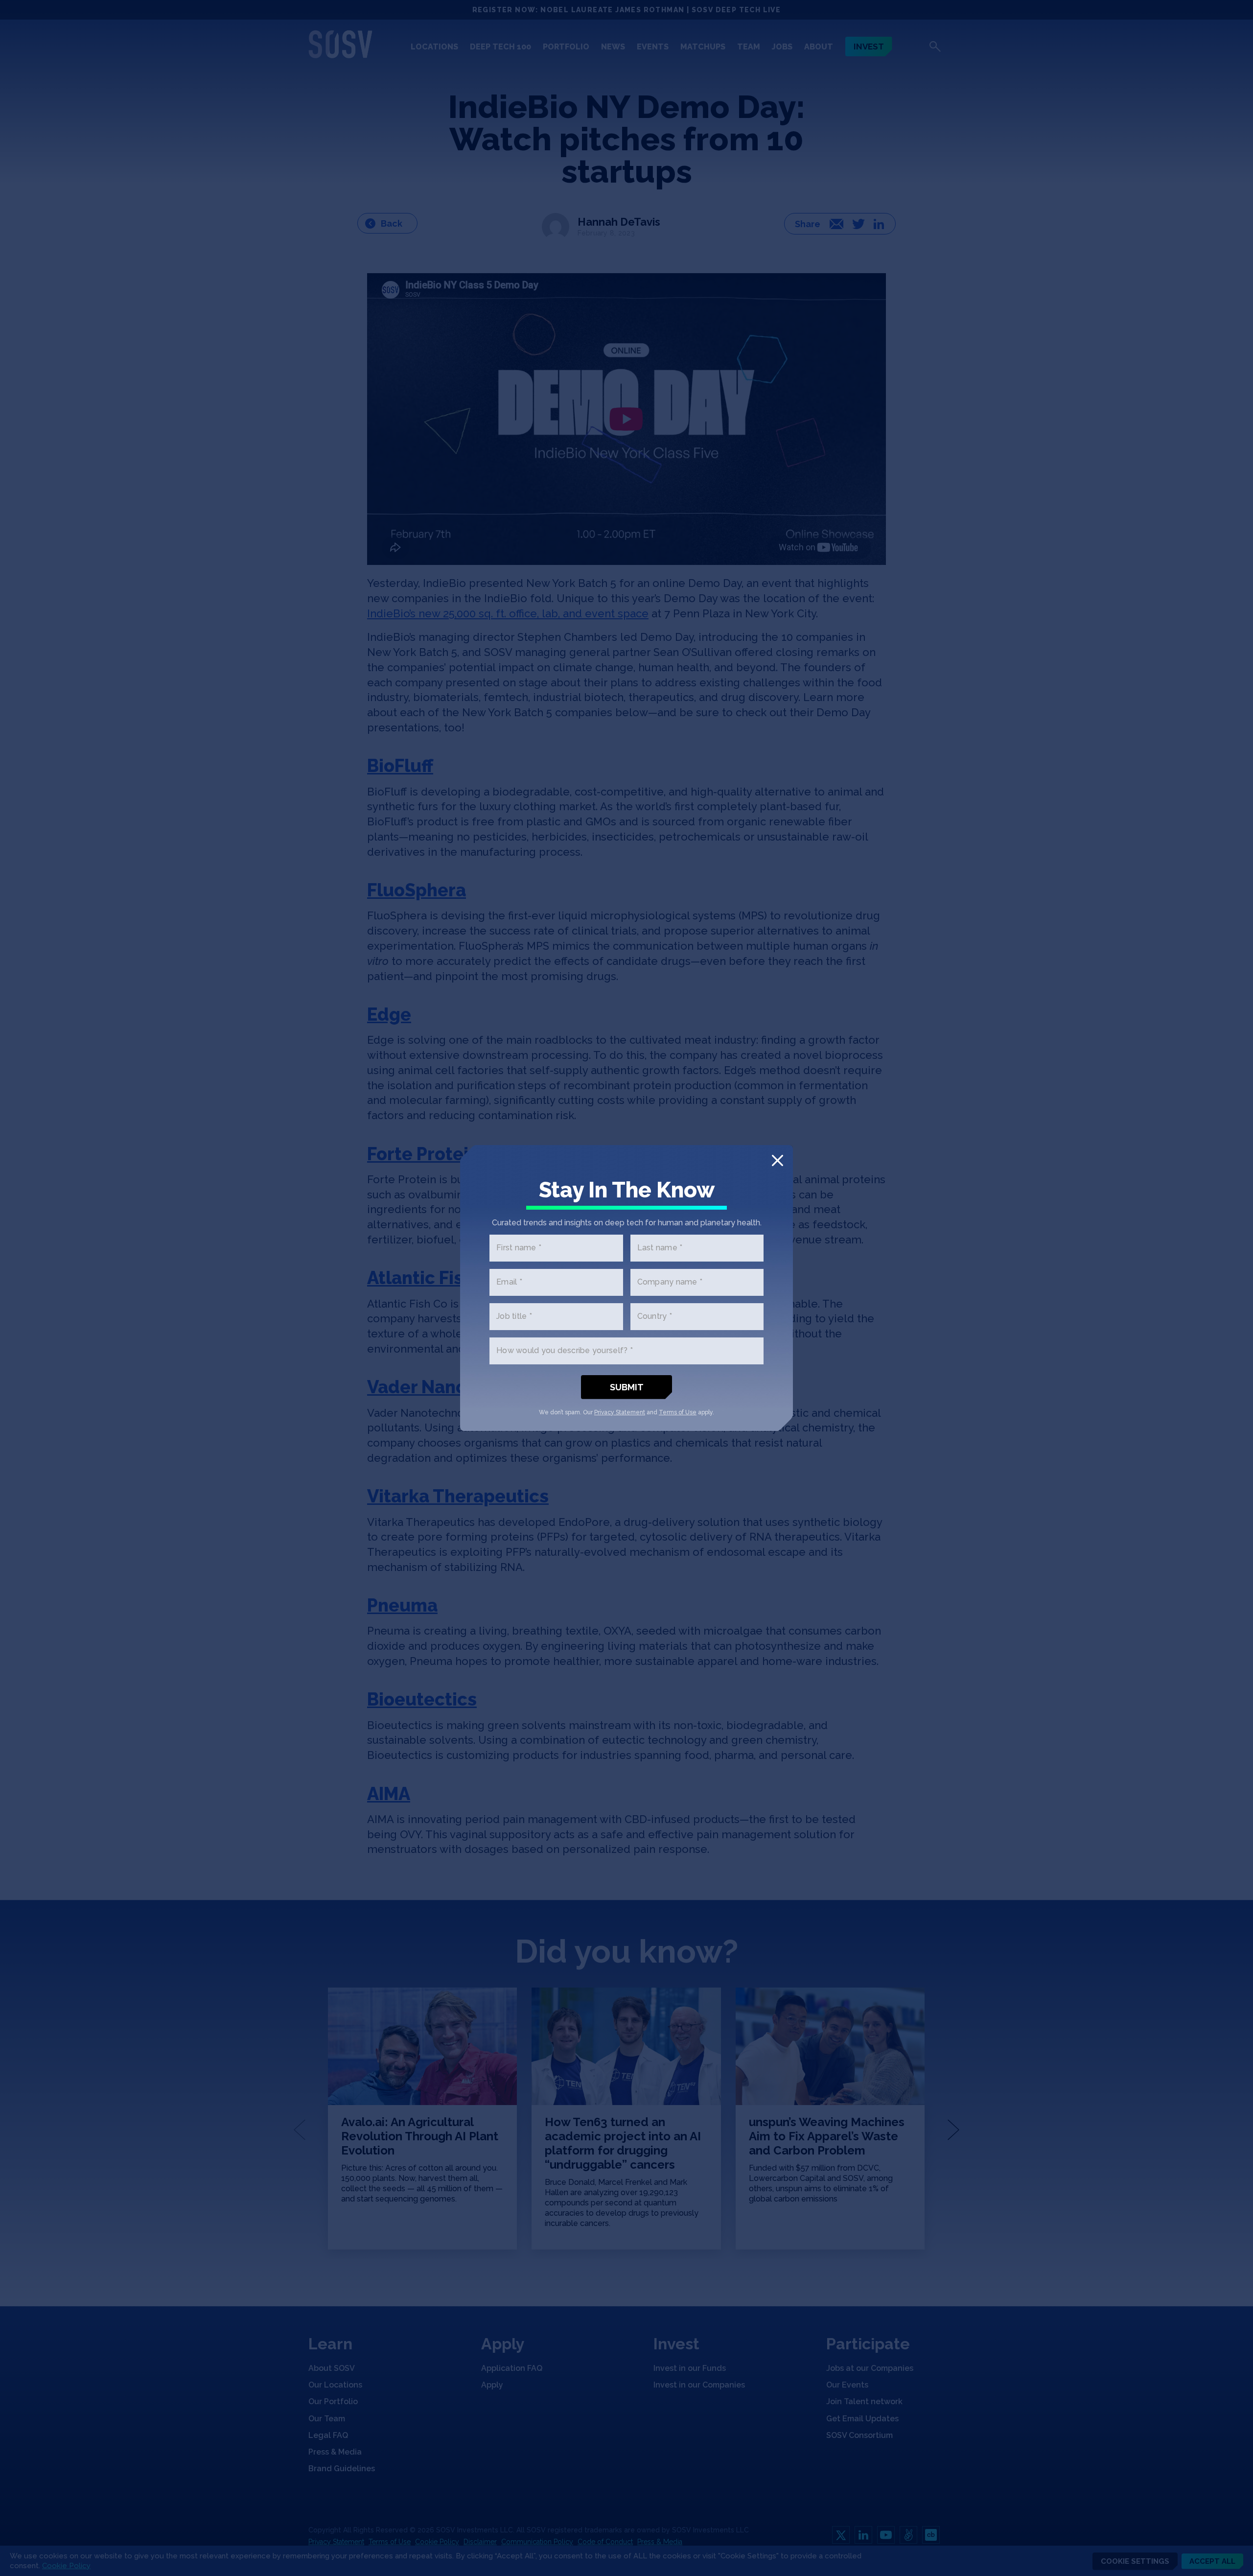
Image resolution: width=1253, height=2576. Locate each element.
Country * (655, 1317)
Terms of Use (678, 1412)
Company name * (670, 1282)
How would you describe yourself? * (565, 1351)
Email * (509, 1282)
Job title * (514, 1317)
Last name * (660, 1248)
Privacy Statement (620, 1412)
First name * (519, 1248)
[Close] (777, 1160)
